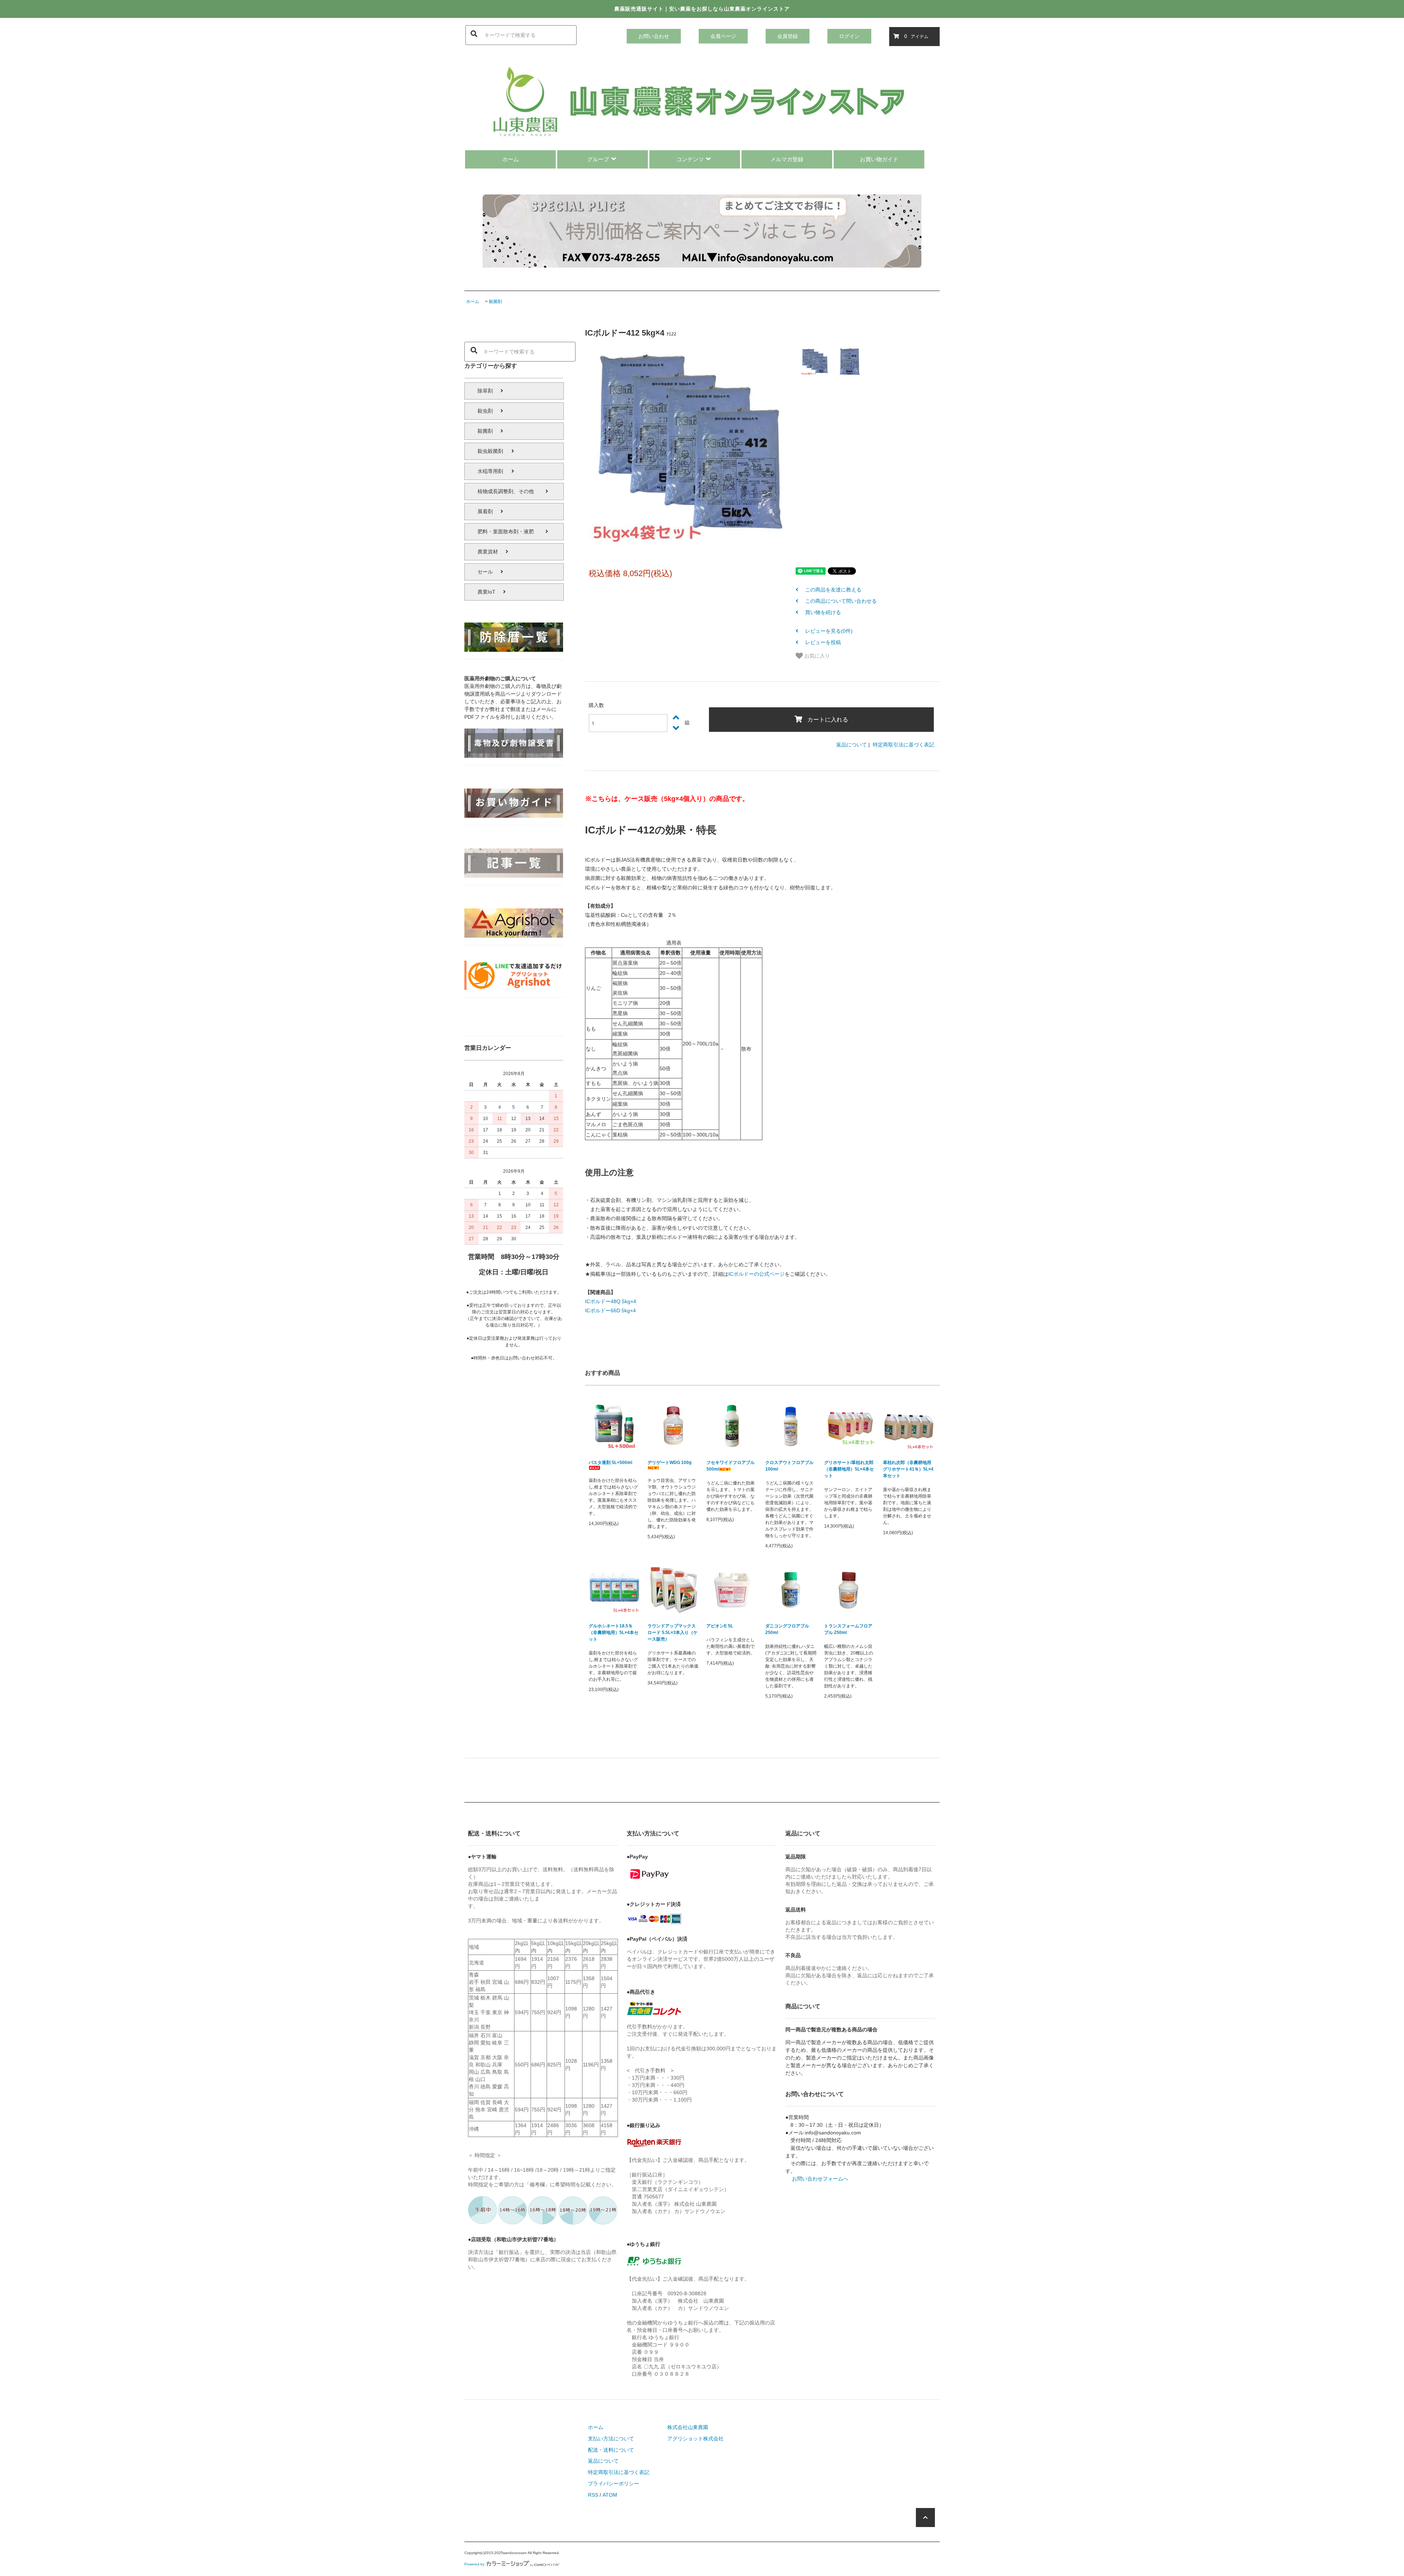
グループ (598, 159)
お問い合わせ (654, 36)
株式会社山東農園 (688, 2427)
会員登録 (788, 36)
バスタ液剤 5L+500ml (610, 1463)
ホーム (511, 159)
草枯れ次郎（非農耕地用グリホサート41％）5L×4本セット (908, 1469)
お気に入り (816, 655)
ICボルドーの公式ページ (756, 1274)
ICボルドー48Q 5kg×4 (611, 1301)
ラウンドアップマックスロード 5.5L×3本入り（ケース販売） (673, 1633)
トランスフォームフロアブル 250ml (848, 1629)
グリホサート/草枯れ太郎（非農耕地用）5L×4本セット (849, 1469)
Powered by (474, 2564)
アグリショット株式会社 (695, 2439)
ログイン (849, 36)
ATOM (610, 2495)
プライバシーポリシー (614, 2484)
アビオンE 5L (720, 1626)
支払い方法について (611, 2439)
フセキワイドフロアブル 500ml (731, 1466)
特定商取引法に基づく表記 (903, 745)
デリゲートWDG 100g (669, 1463)
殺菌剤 (495, 302)
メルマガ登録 (787, 159)
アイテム (916, 36)
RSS (593, 2495)
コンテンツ (690, 159)
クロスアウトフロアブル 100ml (789, 1466)
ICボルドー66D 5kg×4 (610, 1310)
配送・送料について (611, 2450)
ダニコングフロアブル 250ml (787, 1629)
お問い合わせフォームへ (820, 2179)
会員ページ (723, 36)
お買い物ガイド (879, 159)
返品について (852, 745)
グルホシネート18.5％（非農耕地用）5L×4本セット (614, 1633)
